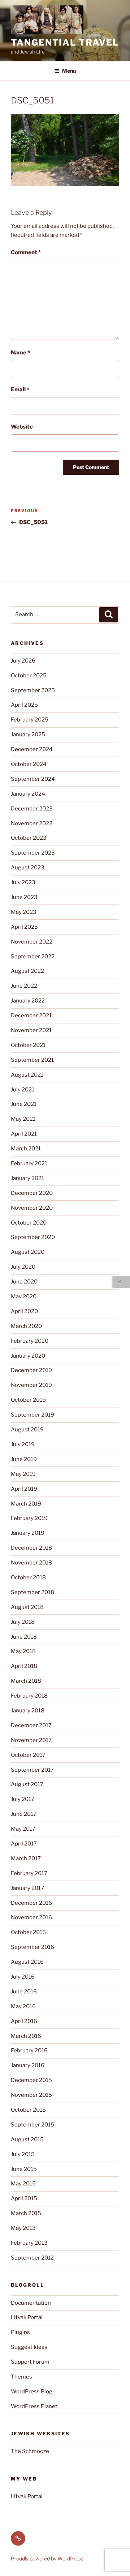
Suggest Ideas (29, 2347)
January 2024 (28, 794)
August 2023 (28, 868)
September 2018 (32, 1592)
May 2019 (23, 1474)
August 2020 (28, 1252)
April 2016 (24, 2021)
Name (20, 353)
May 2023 (24, 912)
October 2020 (29, 1223)
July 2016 (23, 1977)
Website (22, 427)
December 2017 (31, 1725)
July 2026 (23, 661)
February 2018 (29, 1696)
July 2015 (23, 2154)
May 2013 (23, 2228)
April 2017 (24, 1844)
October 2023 (29, 838)
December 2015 (31, 2080)
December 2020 (32, 1193)
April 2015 (24, 2198)
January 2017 (27, 1888)
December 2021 (31, 1016)
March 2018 (26, 1681)
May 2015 (23, 2184)
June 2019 (24, 1459)
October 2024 (29, 764)
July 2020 (23, 1267)
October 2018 (28, 1577)
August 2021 (27, 1075)
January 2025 (28, 735)
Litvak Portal (27, 2317)
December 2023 (32, 809)
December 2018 (31, 1548)
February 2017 (29, 1873)
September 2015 (32, 2125)
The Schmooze (30, 2451)
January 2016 (28, 2065)
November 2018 (31, 1563)
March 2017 (26, 1858)
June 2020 (24, 1282)
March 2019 (26, 1504)
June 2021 (24, 1104)
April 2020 (24, 1311)
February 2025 (30, 720)
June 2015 (24, 2169)
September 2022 (33, 957)
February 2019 (29, 1518)
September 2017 (32, 1770)
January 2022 (28, 1001)
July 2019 (23, 1444)
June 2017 (24, 1814)
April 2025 (24, 705)
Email (20, 389)
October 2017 (28, 1755)
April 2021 (24, 1134)
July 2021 (23, 1090)
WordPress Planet (34, 2406)
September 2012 (32, 2258)
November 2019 (31, 1385)
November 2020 (32, 1208)
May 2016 (23, 2006)
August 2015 (27, 2139)
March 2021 (26, 1149)
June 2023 (24, 897)
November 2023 (32, 823)
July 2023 (23, 882)
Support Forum (30, 2362)
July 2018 (23, 1622)
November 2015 (31, 2095)
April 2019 (24, 1489)
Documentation (31, 2303)
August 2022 (27, 971)
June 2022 (24, 986)
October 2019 (28, 1400)
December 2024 (32, 749)
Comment (26, 252)
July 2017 (23, 1799)
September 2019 (32, 1415)
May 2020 (24, 1296)
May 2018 (23, 1651)
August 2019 (27, 1430)
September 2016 (32, 1947)
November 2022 (32, 942)
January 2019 (28, 1533)
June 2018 (24, 1637)
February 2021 (29, 1163)
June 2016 (24, 1992)
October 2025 (29, 676)
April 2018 (24, 1666)
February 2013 (29, 2243)
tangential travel (65, 42)
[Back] (121, 1282)
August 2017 (27, 1784)
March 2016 (26, 2036)
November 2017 (31, 1740)
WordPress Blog (32, 2392)
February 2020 (30, 1341)
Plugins (20, 2332)
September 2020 (33, 1237)
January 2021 (27, 1178)
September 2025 (33, 690)
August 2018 (27, 1607)
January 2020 (28, 1356)
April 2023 (24, 927)
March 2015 (26, 2213)
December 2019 (31, 1370)
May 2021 (23, 1119)
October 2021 (28, 1045)
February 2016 (29, 2051)
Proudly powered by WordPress (47, 2558)
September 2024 (33, 779)
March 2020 (26, 1326)
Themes (21, 2377)
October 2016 (28, 1932)
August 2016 (27, 1962)
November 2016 (31, 1917)
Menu (69, 71)
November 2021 (31, 1030)
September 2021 (32, 1060)
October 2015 (28, 2110)
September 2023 (33, 853)
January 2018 (28, 1711)
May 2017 (23, 1829)
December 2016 (31, 1903)
